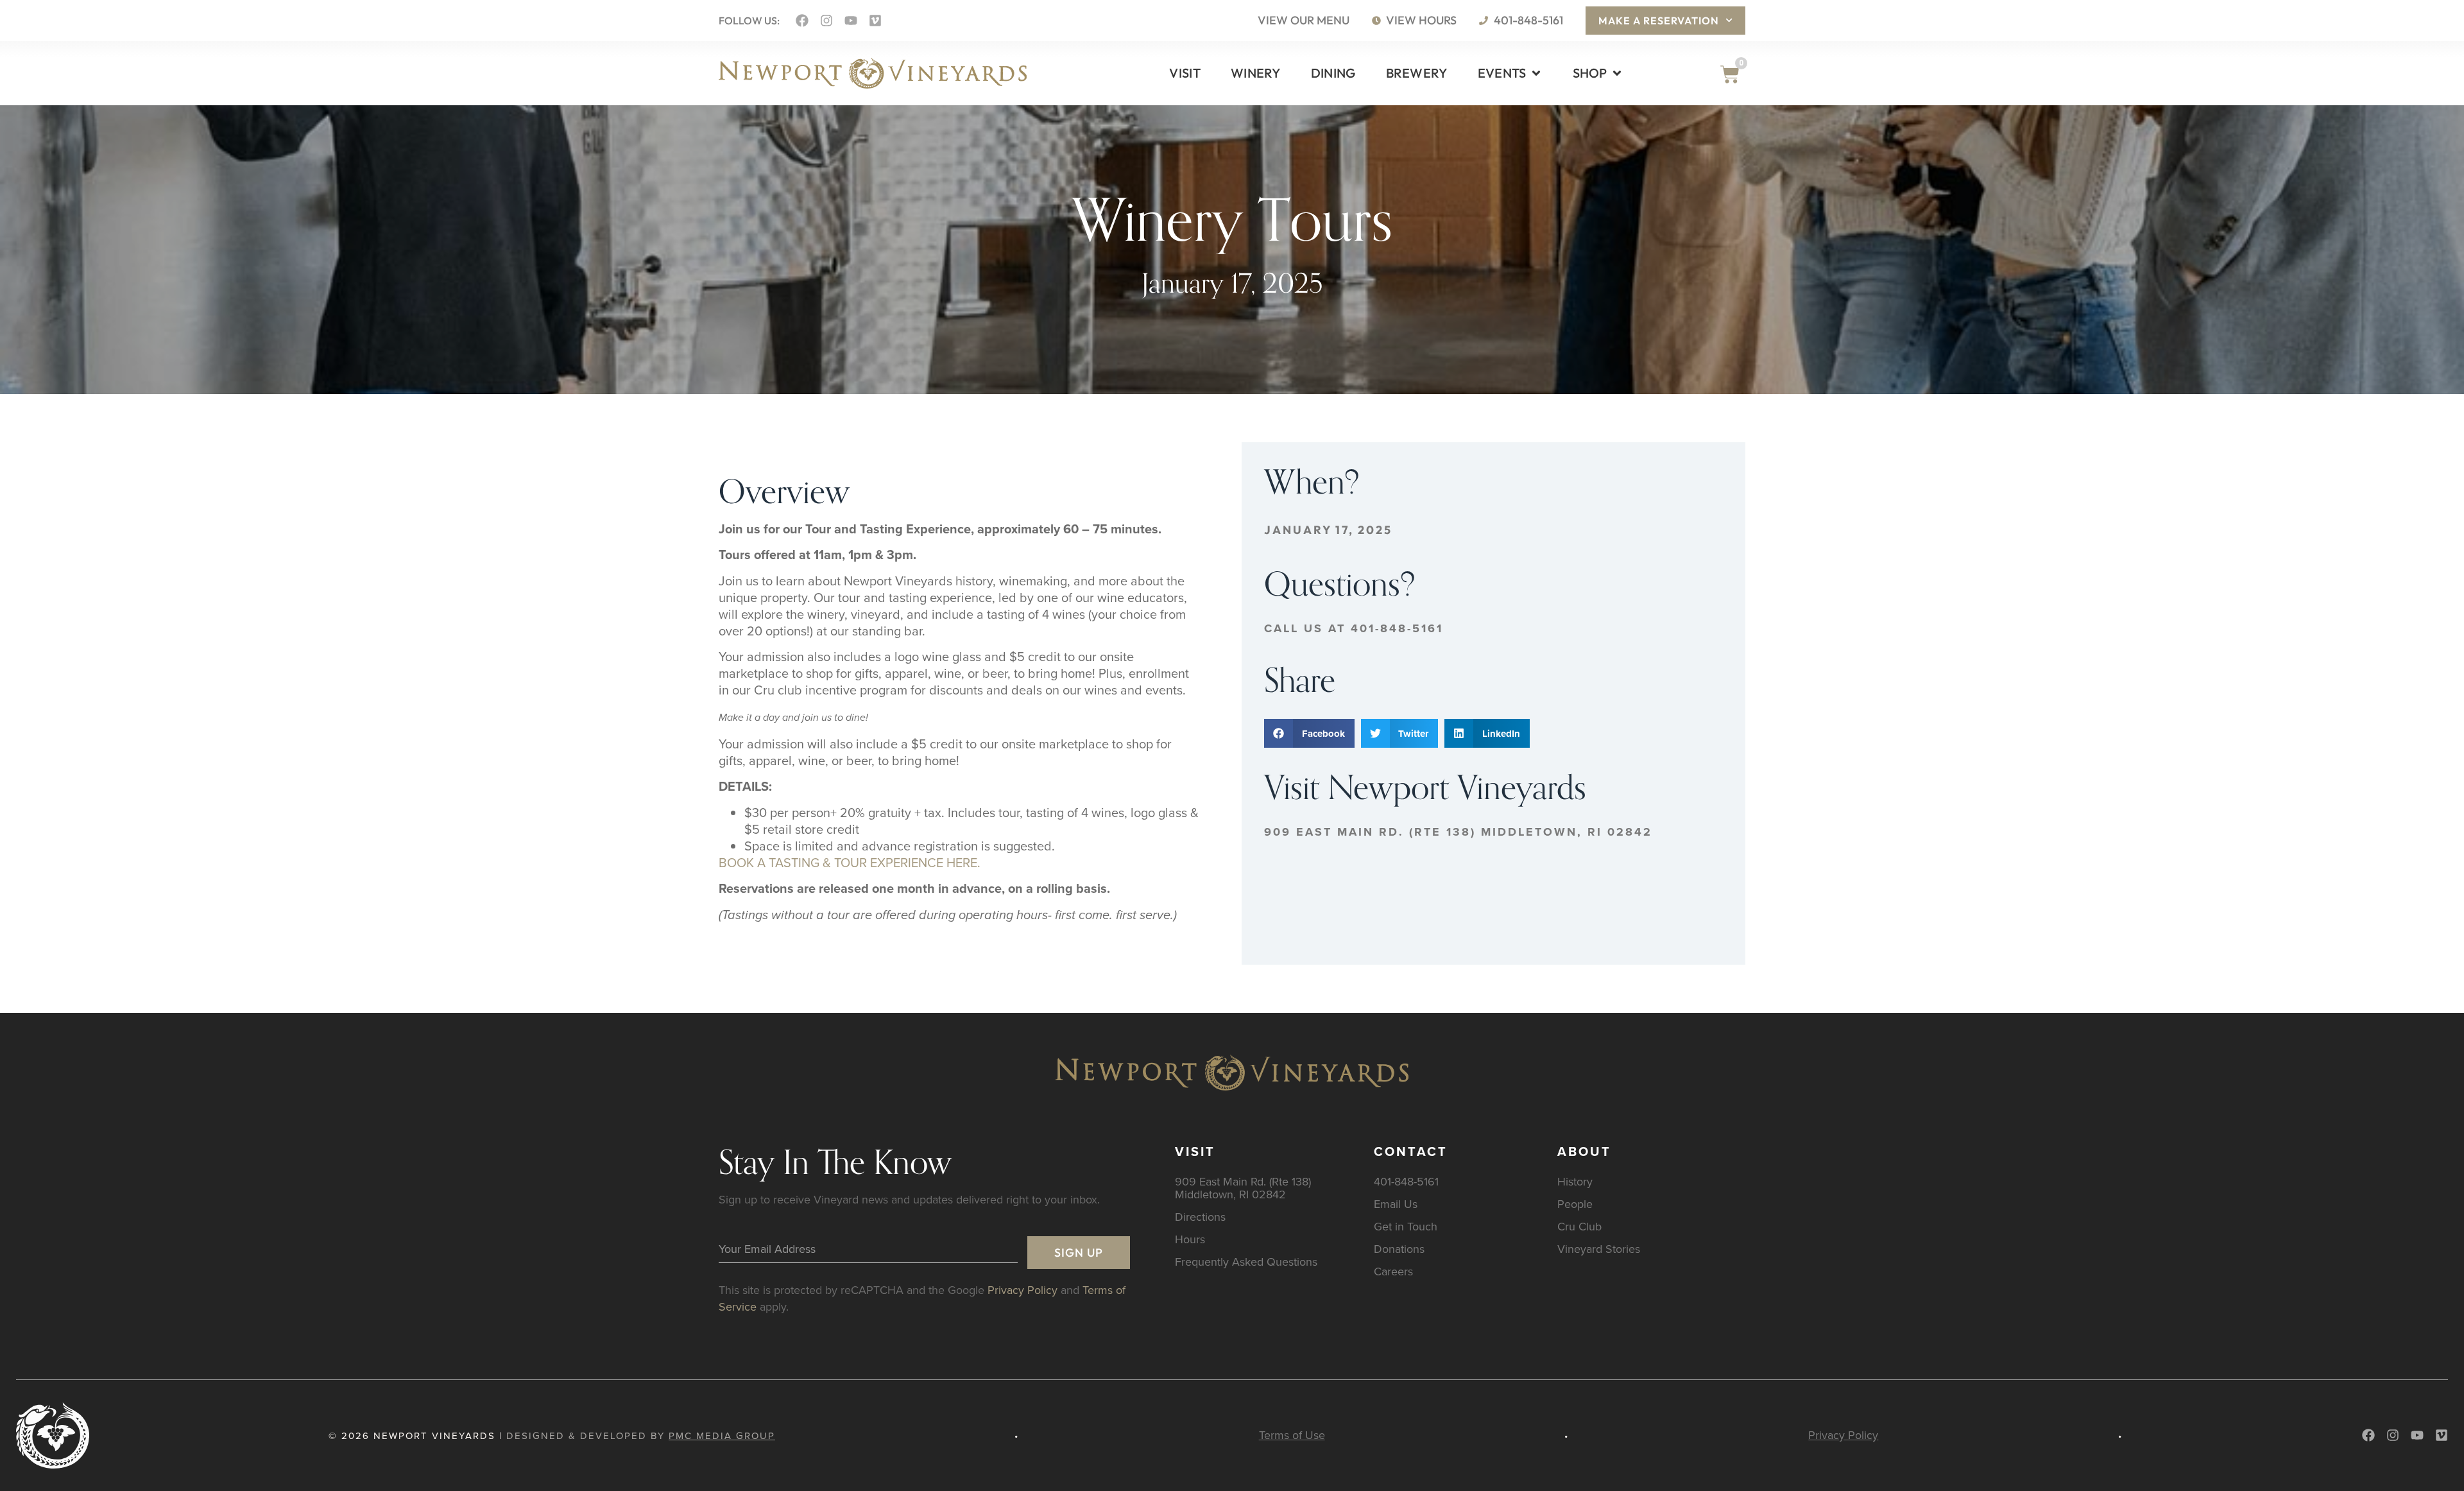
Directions (1200, 1217)
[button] (1309, 733)
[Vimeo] (875, 21)
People (1575, 1204)
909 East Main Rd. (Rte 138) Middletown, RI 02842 (1458, 832)
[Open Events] (1536, 73)
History (1575, 1181)
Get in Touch (1406, 1226)
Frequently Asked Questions (1246, 1262)
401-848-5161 (1406, 1181)
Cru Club (1579, 1226)
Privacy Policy (1022, 1290)
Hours (1190, 1239)
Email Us (1396, 1204)
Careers (1393, 1271)
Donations (1399, 1249)
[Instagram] (826, 21)
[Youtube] (851, 21)
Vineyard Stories (1599, 1249)
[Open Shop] (1617, 73)
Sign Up (1079, 1253)
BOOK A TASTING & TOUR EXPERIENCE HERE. (850, 862)
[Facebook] (802, 21)
